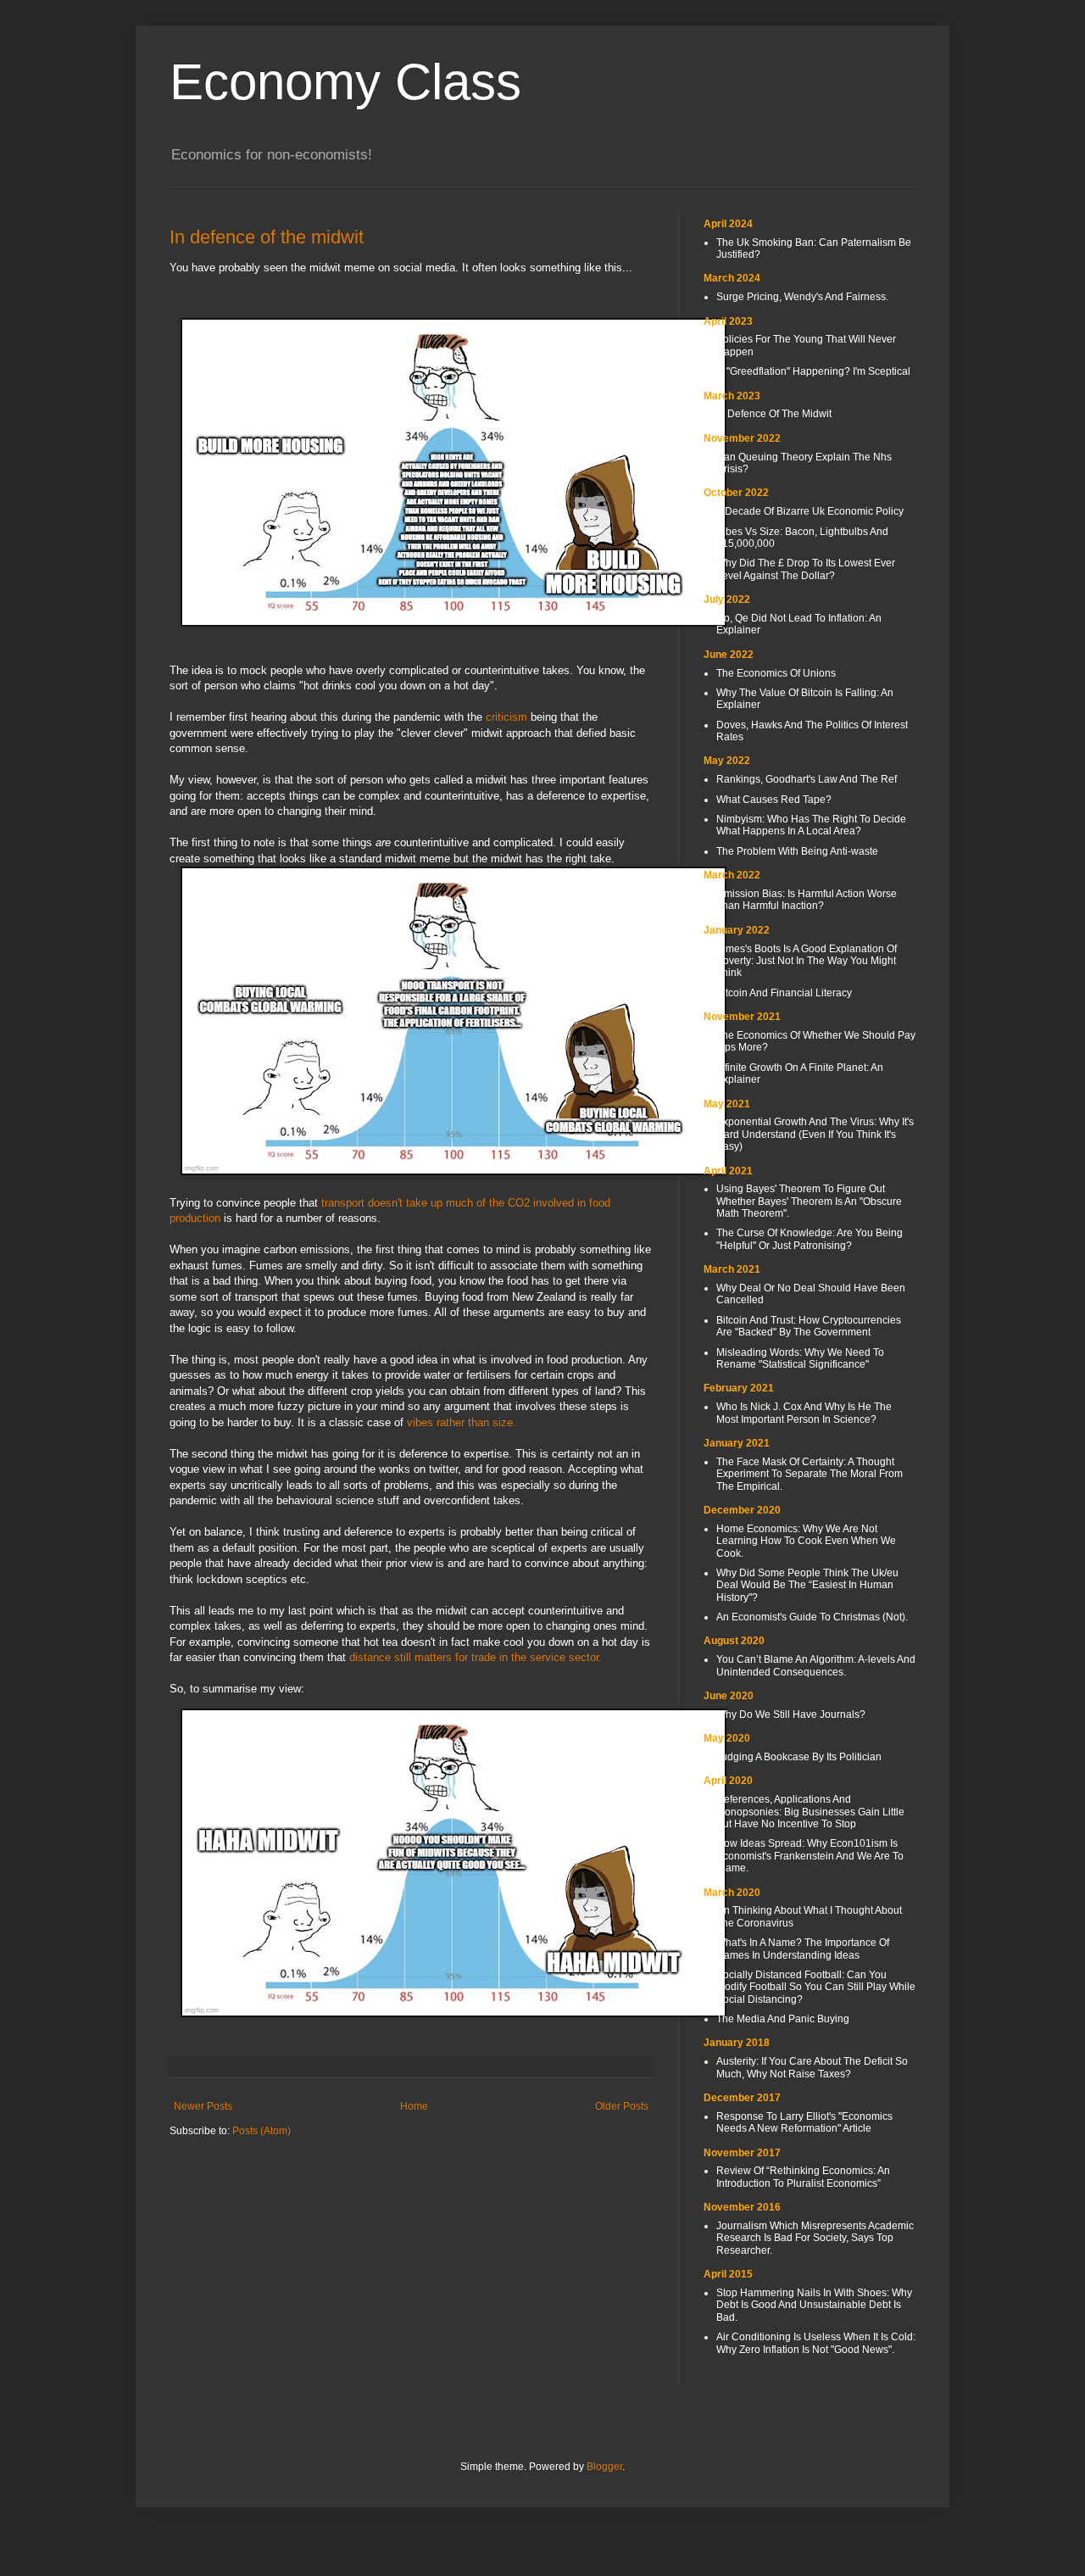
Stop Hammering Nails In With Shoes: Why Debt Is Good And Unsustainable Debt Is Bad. (814, 2305)
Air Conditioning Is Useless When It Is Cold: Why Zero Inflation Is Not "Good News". (816, 2343)
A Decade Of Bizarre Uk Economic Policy (810, 511)
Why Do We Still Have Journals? (791, 1715)
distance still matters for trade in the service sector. (476, 1657)
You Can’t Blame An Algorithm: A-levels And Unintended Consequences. (816, 1665)
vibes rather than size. (462, 1422)
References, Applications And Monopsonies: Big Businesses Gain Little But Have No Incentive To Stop (810, 1812)
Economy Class (345, 82)
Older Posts (622, 2106)
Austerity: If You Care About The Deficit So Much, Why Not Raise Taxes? (812, 2067)
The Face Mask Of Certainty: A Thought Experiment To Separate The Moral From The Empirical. (810, 1474)
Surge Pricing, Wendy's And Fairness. (802, 297)
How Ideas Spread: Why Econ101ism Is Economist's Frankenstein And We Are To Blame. (810, 1856)
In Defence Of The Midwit (774, 414)
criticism (506, 717)
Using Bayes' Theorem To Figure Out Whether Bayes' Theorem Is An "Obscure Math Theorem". (809, 1201)
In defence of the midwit (267, 237)
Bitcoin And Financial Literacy (784, 993)
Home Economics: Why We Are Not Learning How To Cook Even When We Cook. (806, 1541)
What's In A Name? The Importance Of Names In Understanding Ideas (803, 1949)
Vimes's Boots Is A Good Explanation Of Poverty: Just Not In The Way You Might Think (807, 961)
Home (414, 2106)
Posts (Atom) (262, 2131)
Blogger (604, 2467)
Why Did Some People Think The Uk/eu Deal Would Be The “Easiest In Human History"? (807, 1585)
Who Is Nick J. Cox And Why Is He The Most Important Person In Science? (804, 1413)
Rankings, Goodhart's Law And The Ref (807, 779)
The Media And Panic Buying (783, 2019)
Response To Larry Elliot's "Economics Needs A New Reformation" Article (804, 2122)
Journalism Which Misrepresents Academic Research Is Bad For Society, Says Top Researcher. (815, 2238)
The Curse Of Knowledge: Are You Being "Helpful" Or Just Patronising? (810, 1239)
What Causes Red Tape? (774, 800)
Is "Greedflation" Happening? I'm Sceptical (813, 371)
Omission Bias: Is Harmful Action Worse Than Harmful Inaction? (807, 900)
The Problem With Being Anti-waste (797, 851)
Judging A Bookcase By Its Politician (799, 1757)
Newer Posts (203, 2106)
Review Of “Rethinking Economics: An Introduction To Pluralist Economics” (803, 2177)
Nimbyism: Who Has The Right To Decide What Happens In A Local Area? (811, 825)
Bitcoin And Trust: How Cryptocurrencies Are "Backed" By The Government (809, 1326)
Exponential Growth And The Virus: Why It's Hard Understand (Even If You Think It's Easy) (815, 1134)
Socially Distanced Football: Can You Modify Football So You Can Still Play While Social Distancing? (816, 1987)
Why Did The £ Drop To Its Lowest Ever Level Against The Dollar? (806, 569)
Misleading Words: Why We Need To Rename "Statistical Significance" (800, 1358)
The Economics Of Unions (776, 673)
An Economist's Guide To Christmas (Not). (812, 1617)
